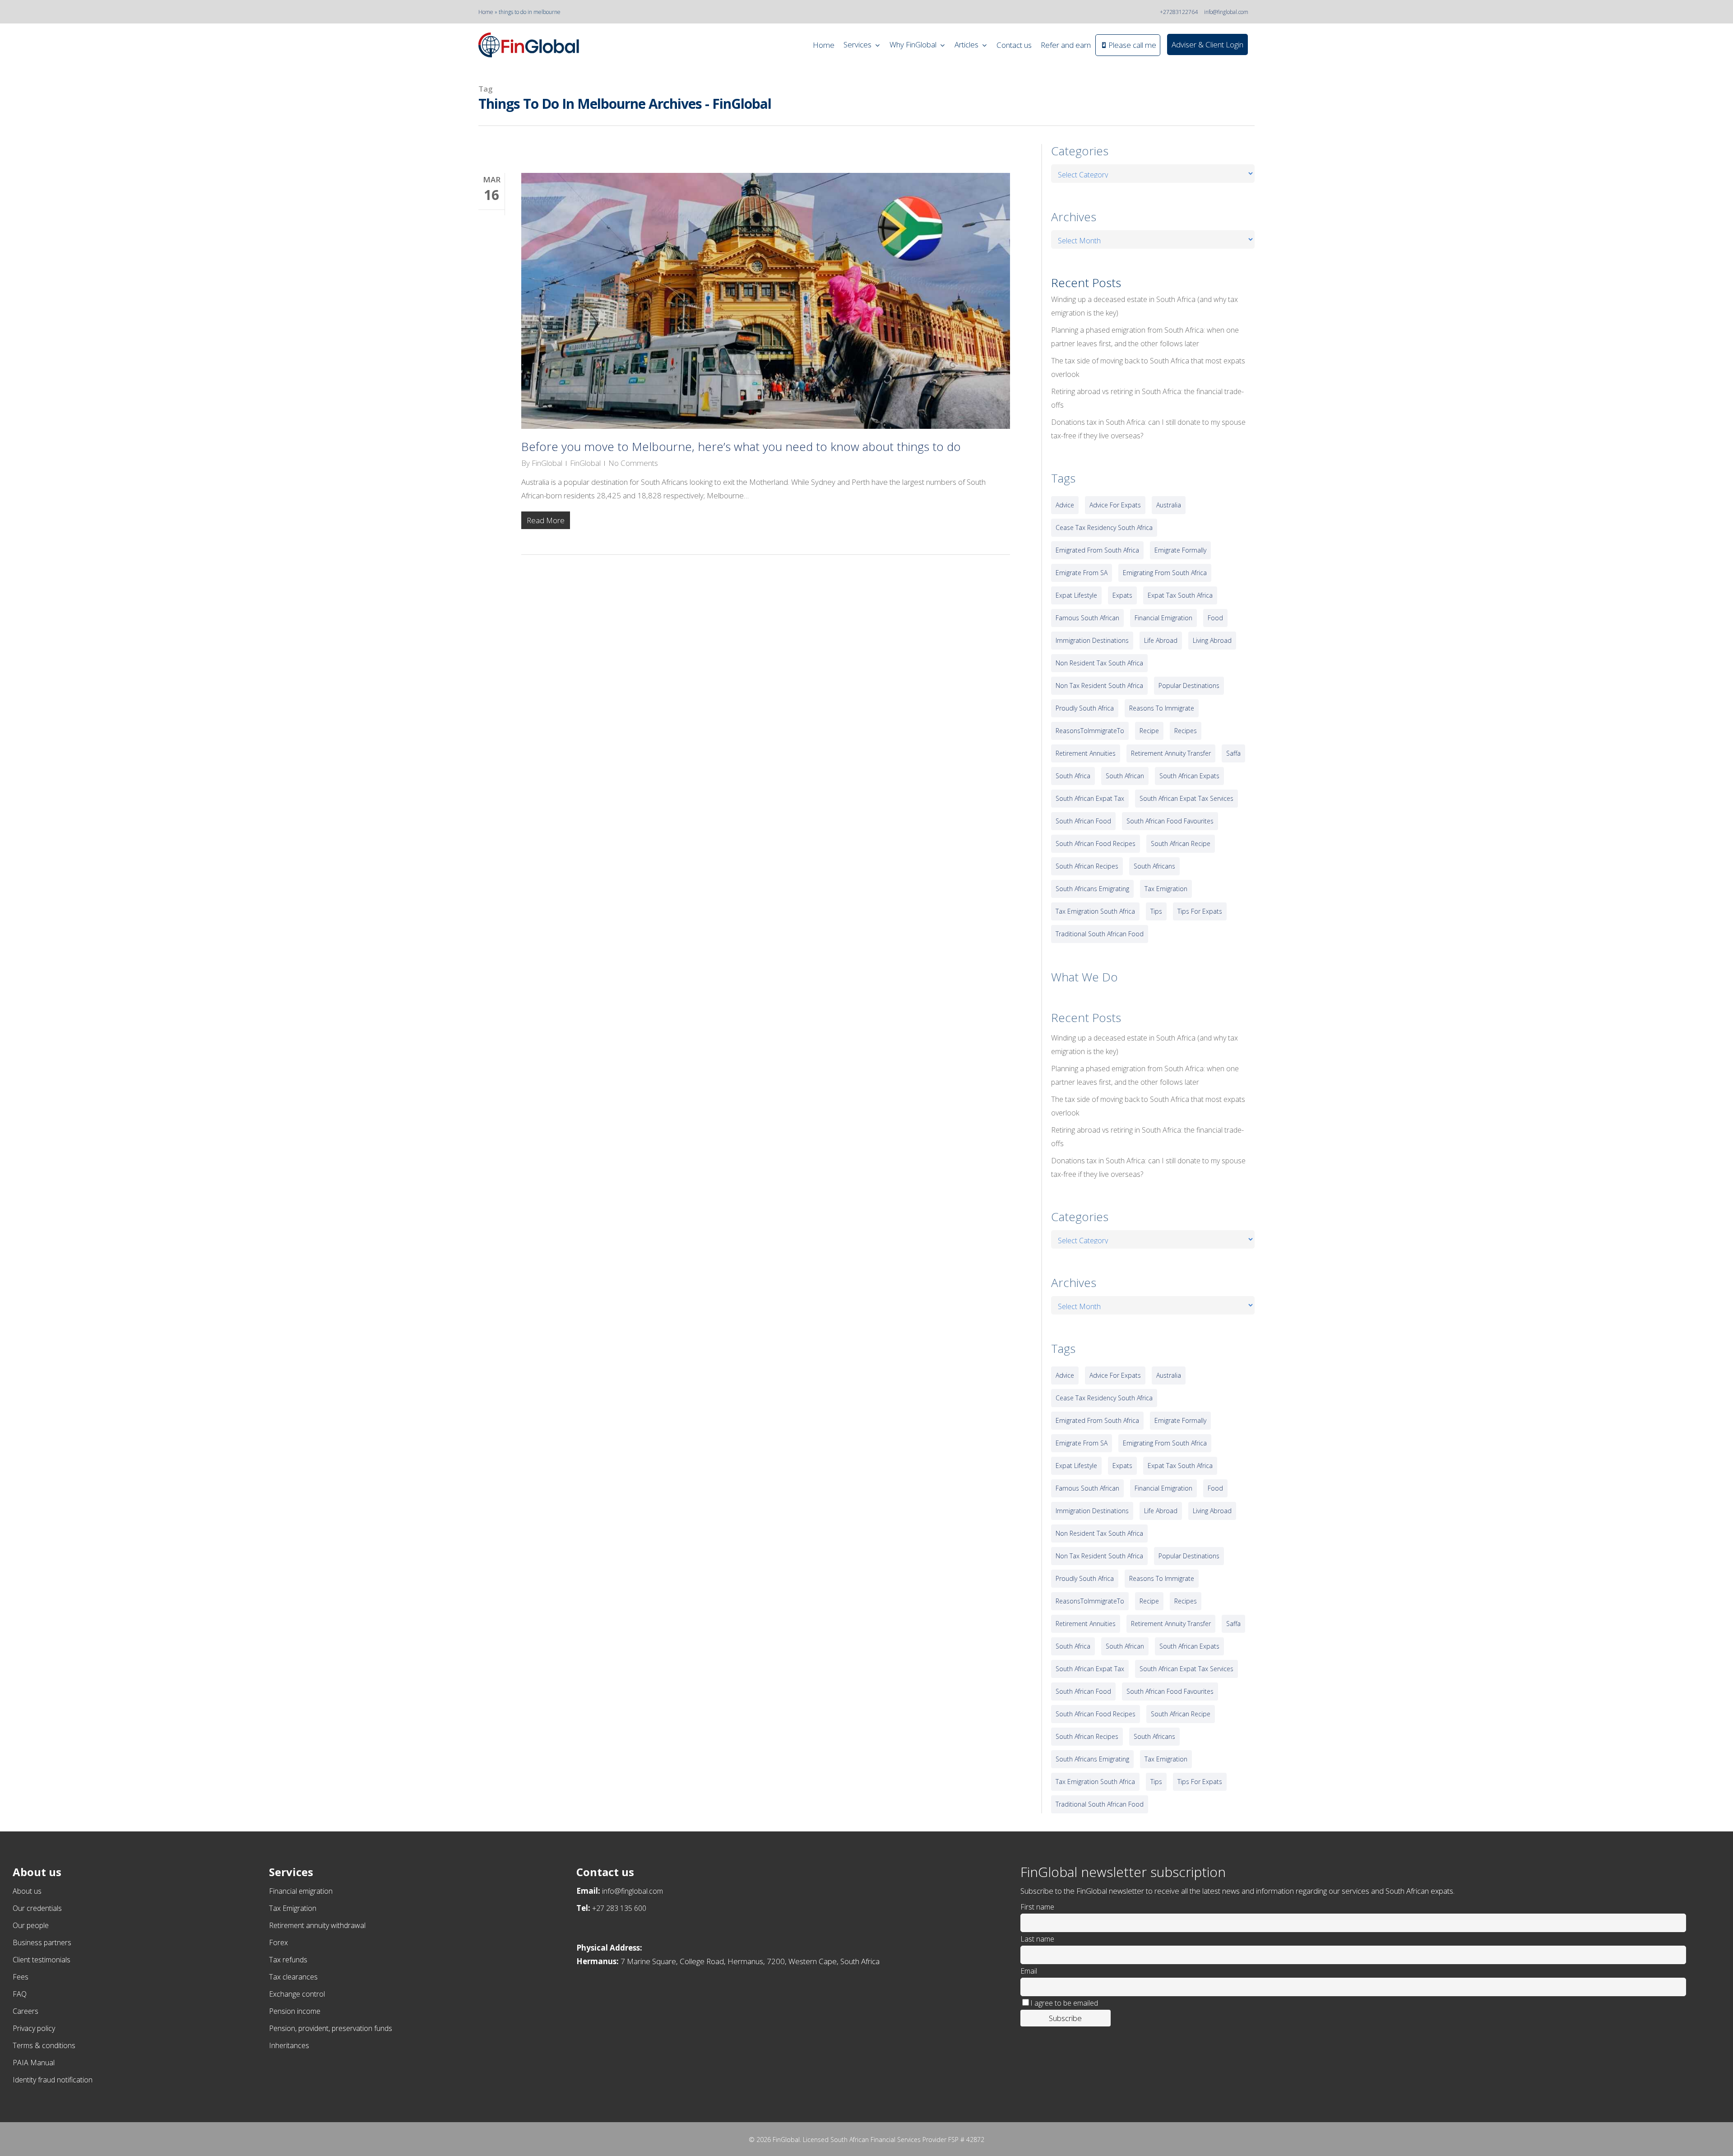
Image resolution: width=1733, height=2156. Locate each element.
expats (1122, 595)
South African (1125, 776)
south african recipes (1087, 866)
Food (1215, 618)
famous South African (1087, 618)
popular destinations (1189, 685)
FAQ (20, 1994)
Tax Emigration (293, 1908)
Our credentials (37, 1908)
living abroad (1212, 640)
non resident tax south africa (1099, 663)
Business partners (42, 1942)
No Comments (633, 463)
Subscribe (1065, 2018)
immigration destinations (1092, 640)
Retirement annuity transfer (1171, 753)
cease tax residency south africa (1104, 527)
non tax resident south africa (1099, 685)
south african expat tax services (1186, 798)
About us (27, 1891)
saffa (1233, 753)
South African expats (1189, 776)
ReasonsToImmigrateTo (1090, 731)
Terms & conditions (44, 2045)
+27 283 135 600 (619, 1908)
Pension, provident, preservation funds (331, 2028)
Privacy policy (34, 2028)
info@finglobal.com (1226, 12)
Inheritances (289, 2045)
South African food (1083, 821)
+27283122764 (1179, 12)
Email (1029, 1971)
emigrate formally (1180, 550)
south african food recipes (1096, 843)
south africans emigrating (1092, 889)
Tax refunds (288, 1960)
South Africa (1073, 776)
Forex (278, 1942)
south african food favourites (1170, 821)
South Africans (1154, 866)
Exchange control (297, 1994)
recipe (1149, 731)
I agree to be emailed (1064, 2003)
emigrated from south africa (1097, 550)
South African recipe (1181, 843)
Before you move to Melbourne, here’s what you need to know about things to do (741, 446)
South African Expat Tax (1090, 798)
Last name (1037, 1939)
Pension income (295, 2011)
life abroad (1161, 640)
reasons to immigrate (1162, 708)
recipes (1186, 731)
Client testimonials (42, 1960)
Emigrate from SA (1082, 573)
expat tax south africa (1180, 595)
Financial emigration (301, 1891)
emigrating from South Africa (1165, 573)
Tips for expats (1200, 911)
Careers (25, 2011)
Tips (1156, 911)
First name (1037, 1907)
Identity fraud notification (53, 2080)
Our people (31, 1925)
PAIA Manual (34, 2063)
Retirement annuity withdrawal (317, 1925)
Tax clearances (293, 1977)
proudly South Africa (1085, 708)
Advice (1065, 505)
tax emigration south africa (1095, 911)
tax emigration (1166, 889)
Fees (21, 1977)
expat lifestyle (1076, 595)
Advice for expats (1115, 505)
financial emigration (1163, 618)
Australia (1169, 505)
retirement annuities (1086, 753)
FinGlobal (547, 463)
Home (486, 12)
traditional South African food (1100, 934)
